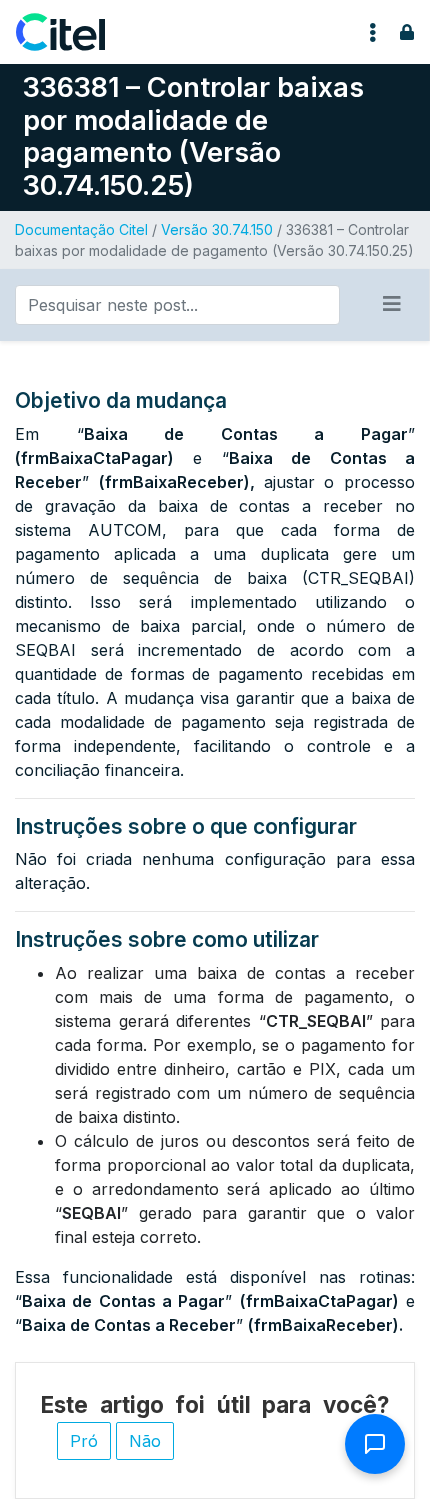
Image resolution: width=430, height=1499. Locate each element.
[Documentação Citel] (72, 32)
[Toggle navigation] (373, 32)
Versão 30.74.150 (217, 229)
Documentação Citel (81, 229)
